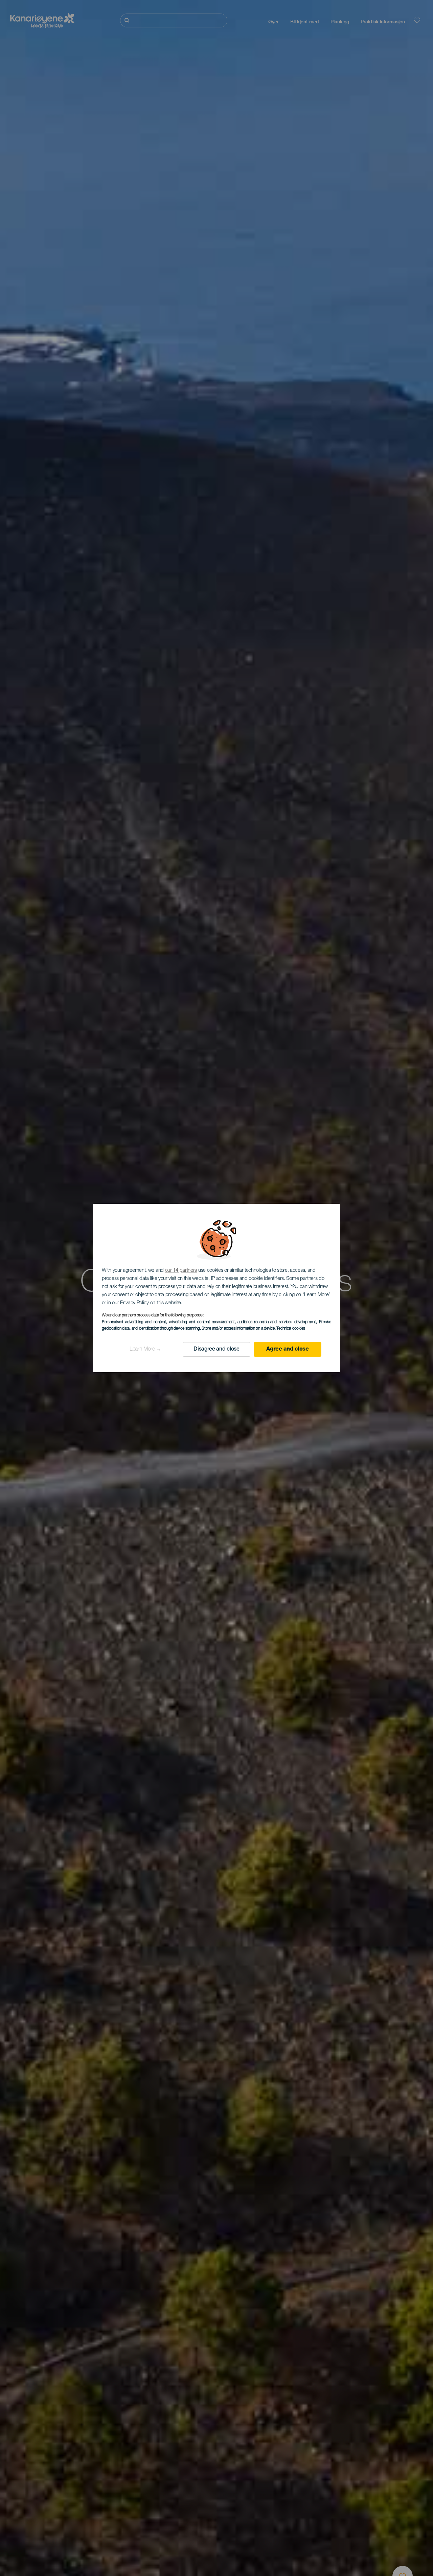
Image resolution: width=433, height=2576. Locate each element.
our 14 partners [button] (181, 1271)
